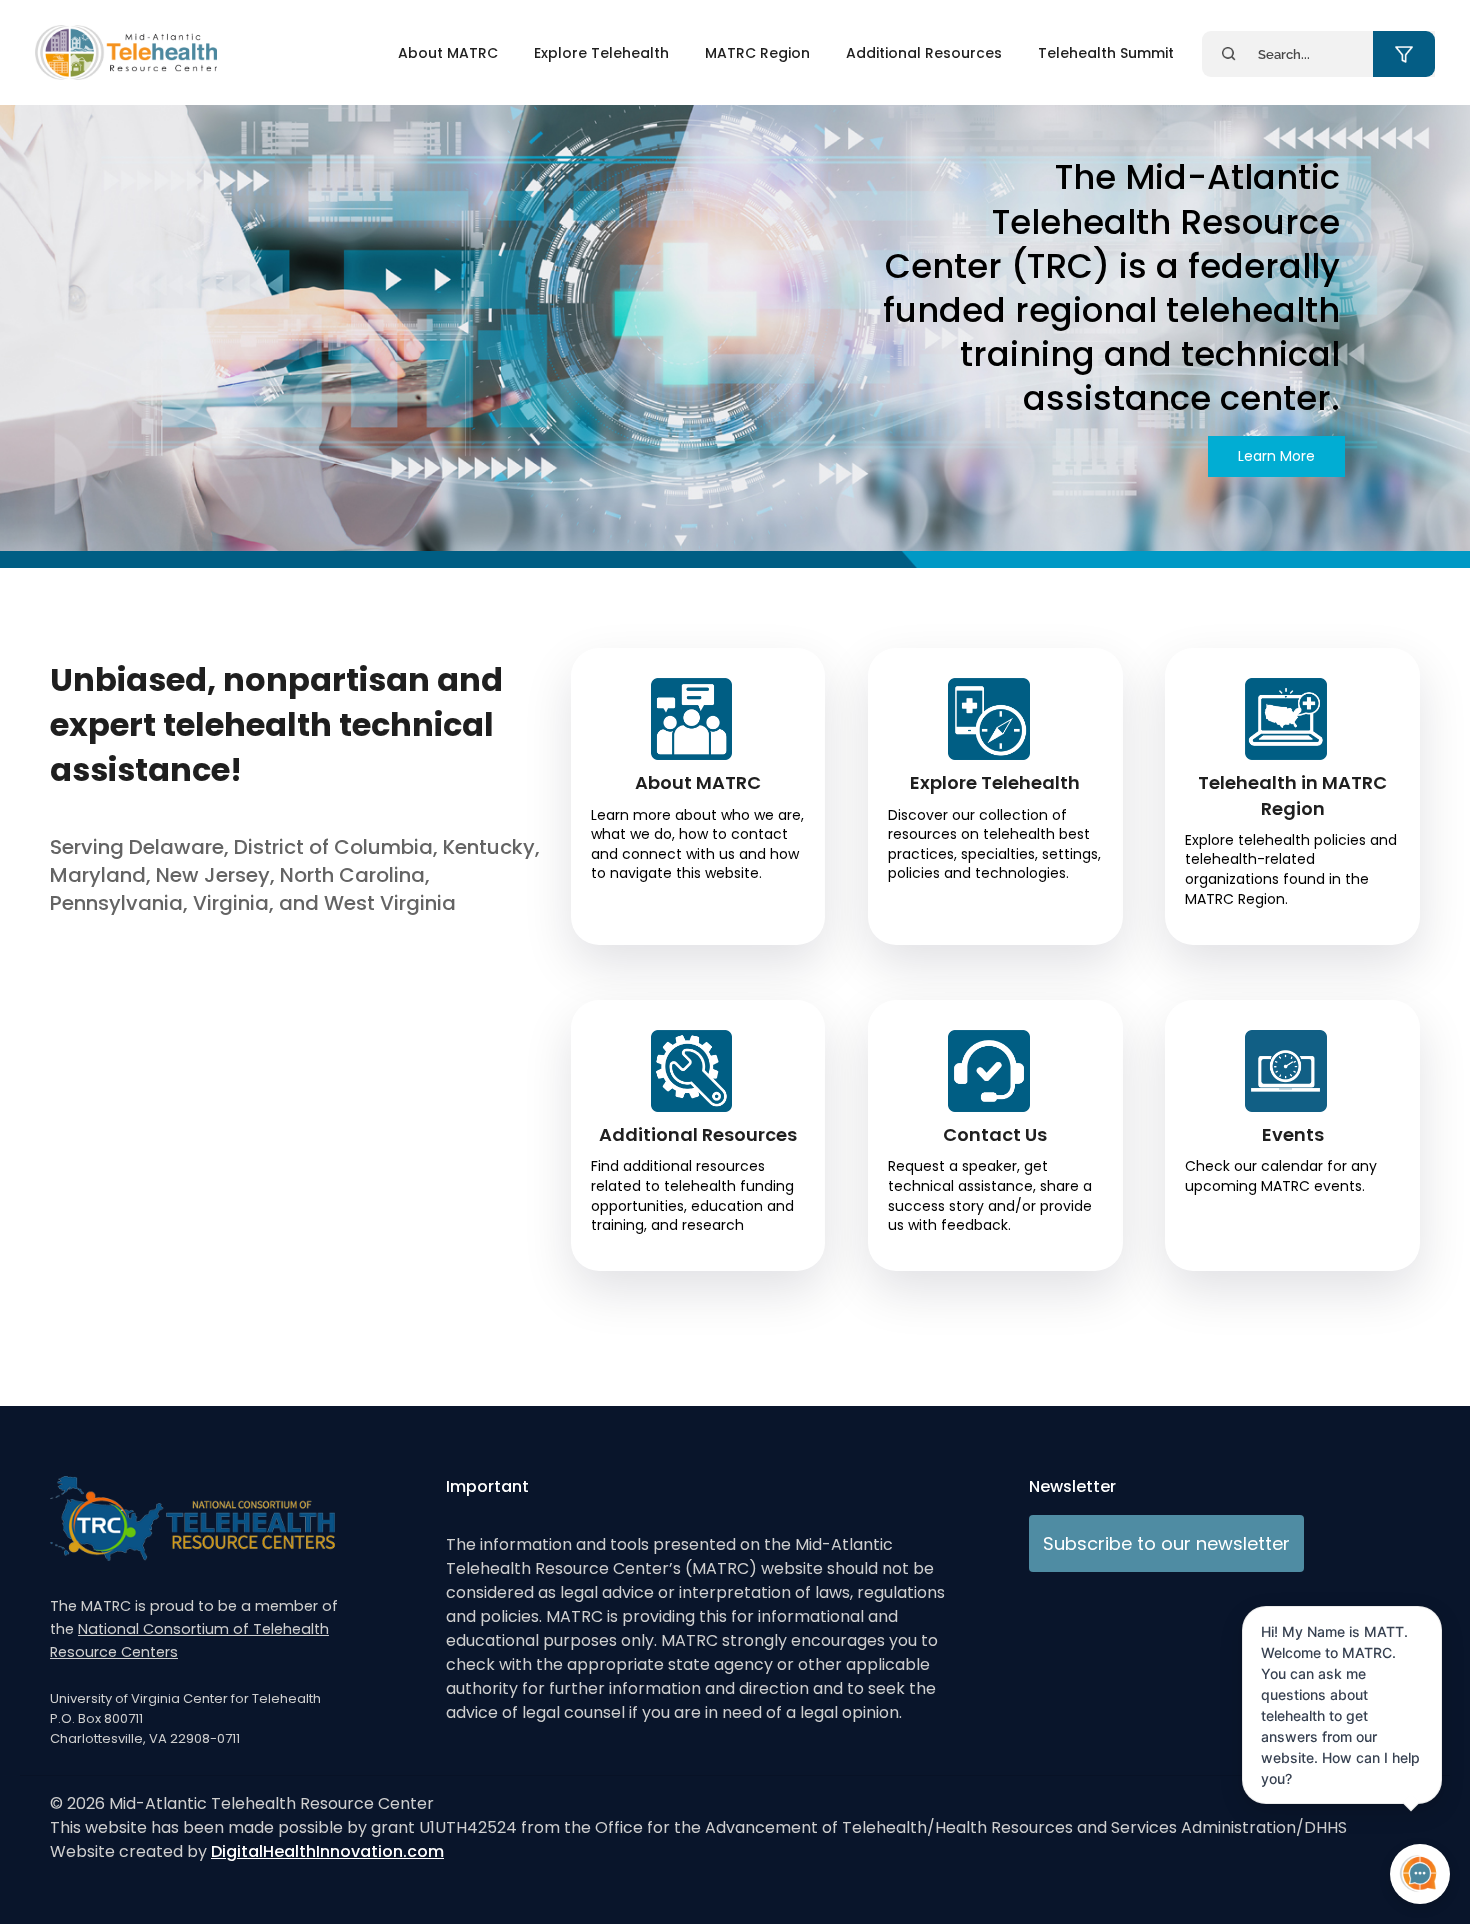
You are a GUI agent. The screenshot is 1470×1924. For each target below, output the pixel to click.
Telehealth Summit (1106, 53)
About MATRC (448, 53)
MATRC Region (757, 53)
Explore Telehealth (601, 53)
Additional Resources (924, 53)
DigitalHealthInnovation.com (327, 1851)
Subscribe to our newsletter (1166, 1543)
